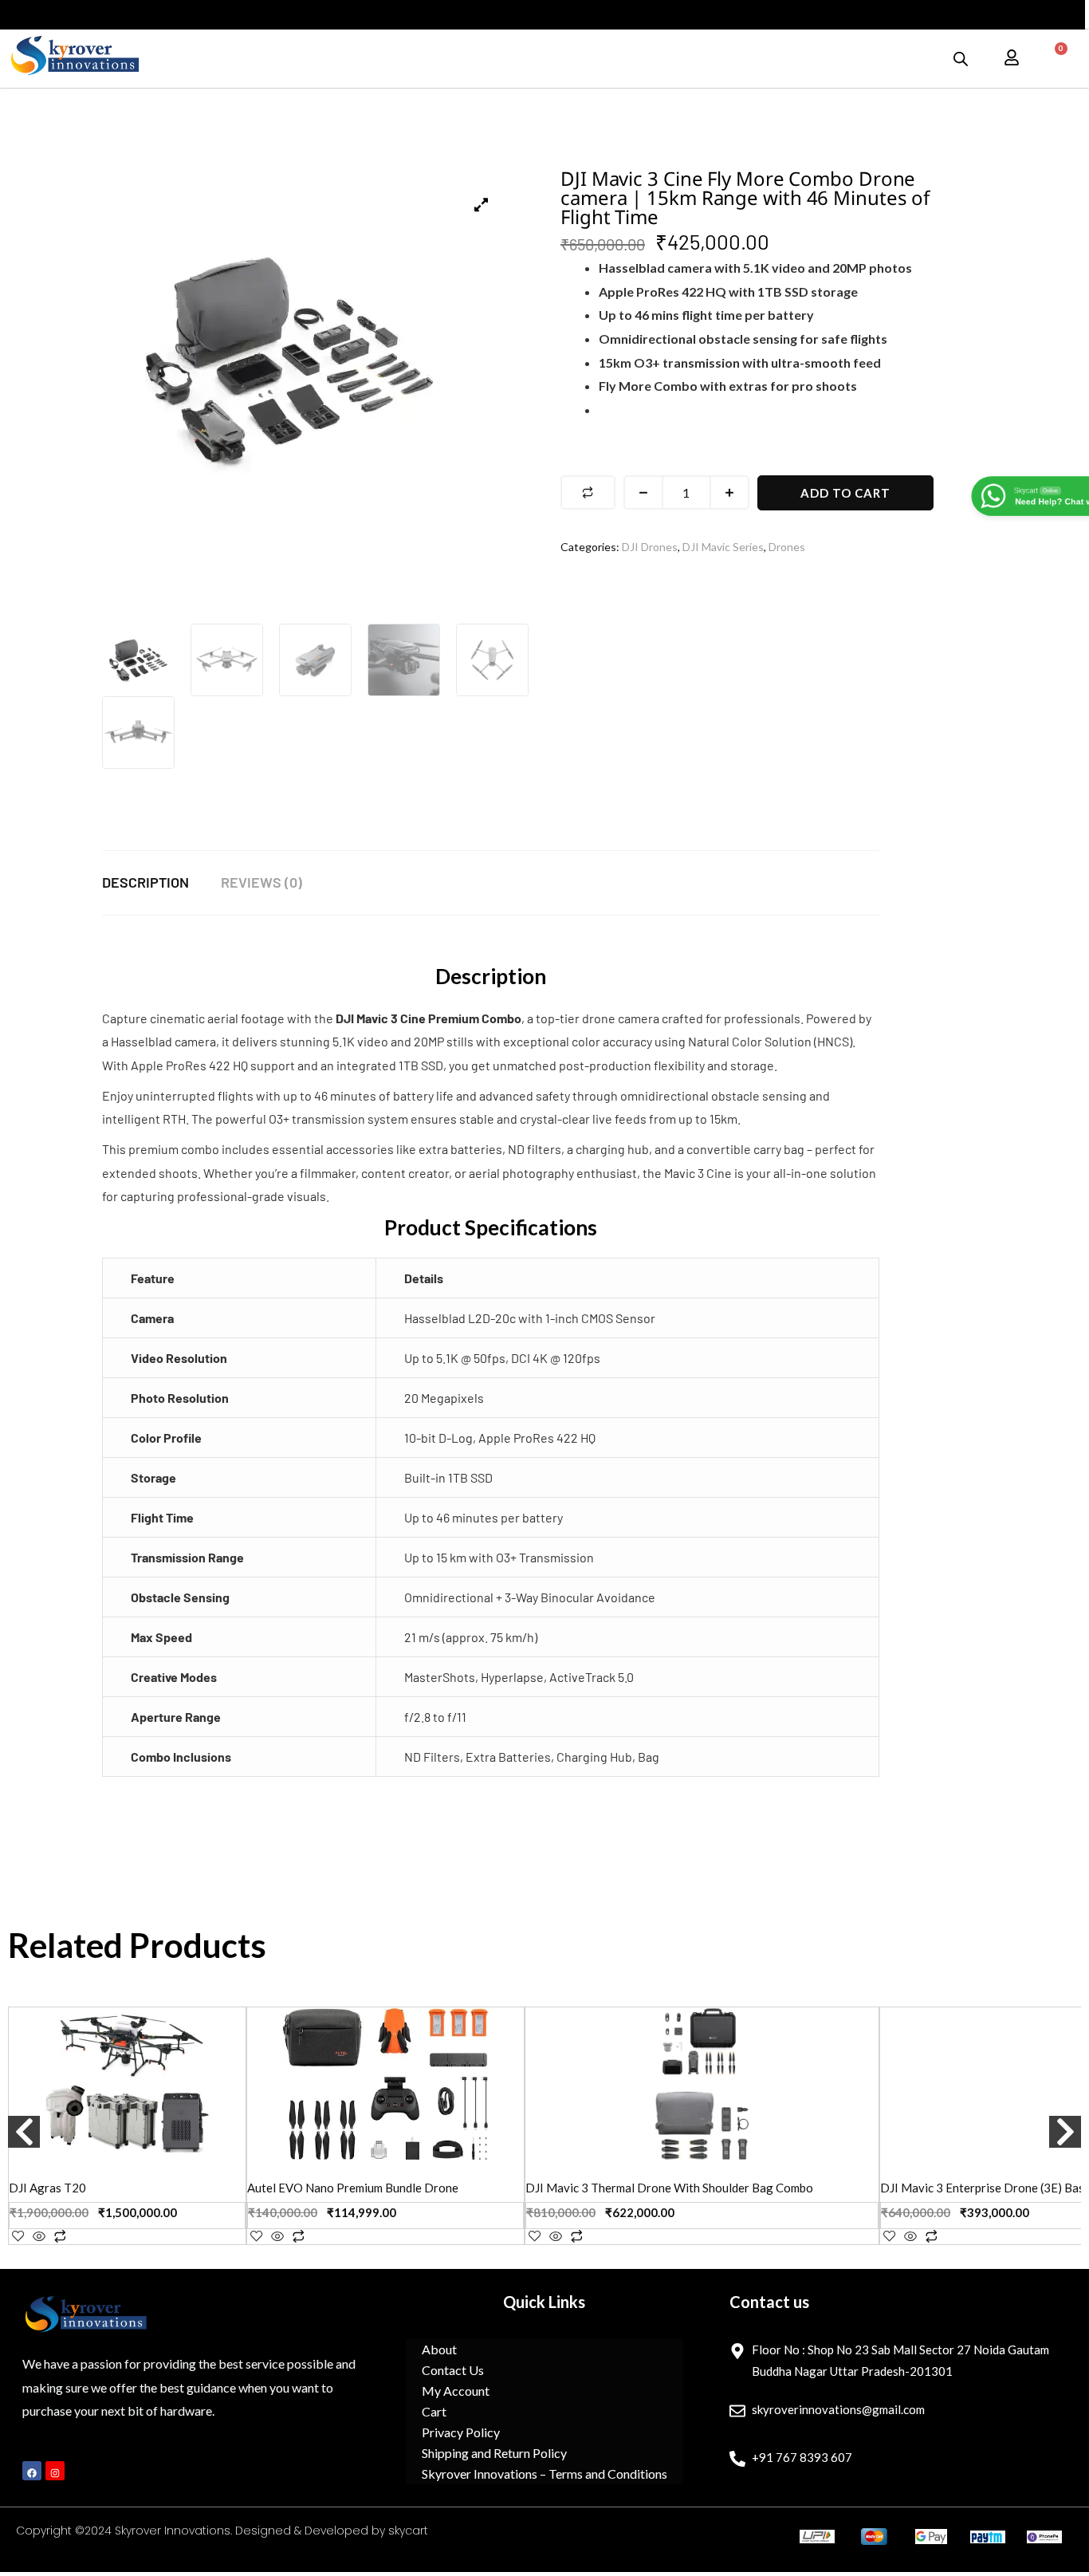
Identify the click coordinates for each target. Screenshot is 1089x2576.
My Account (456, 2391)
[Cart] (1054, 58)
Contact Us (453, 2370)
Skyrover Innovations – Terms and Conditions (544, 2474)
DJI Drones (650, 547)
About (439, 2349)
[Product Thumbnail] (481, 205)
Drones (787, 547)
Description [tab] (145, 882)
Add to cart (845, 493)
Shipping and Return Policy (494, 2453)
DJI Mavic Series (723, 547)
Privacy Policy (461, 2432)
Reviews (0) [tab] (261, 882)
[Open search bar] (961, 59)
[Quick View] (39, 2237)
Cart (434, 2411)
